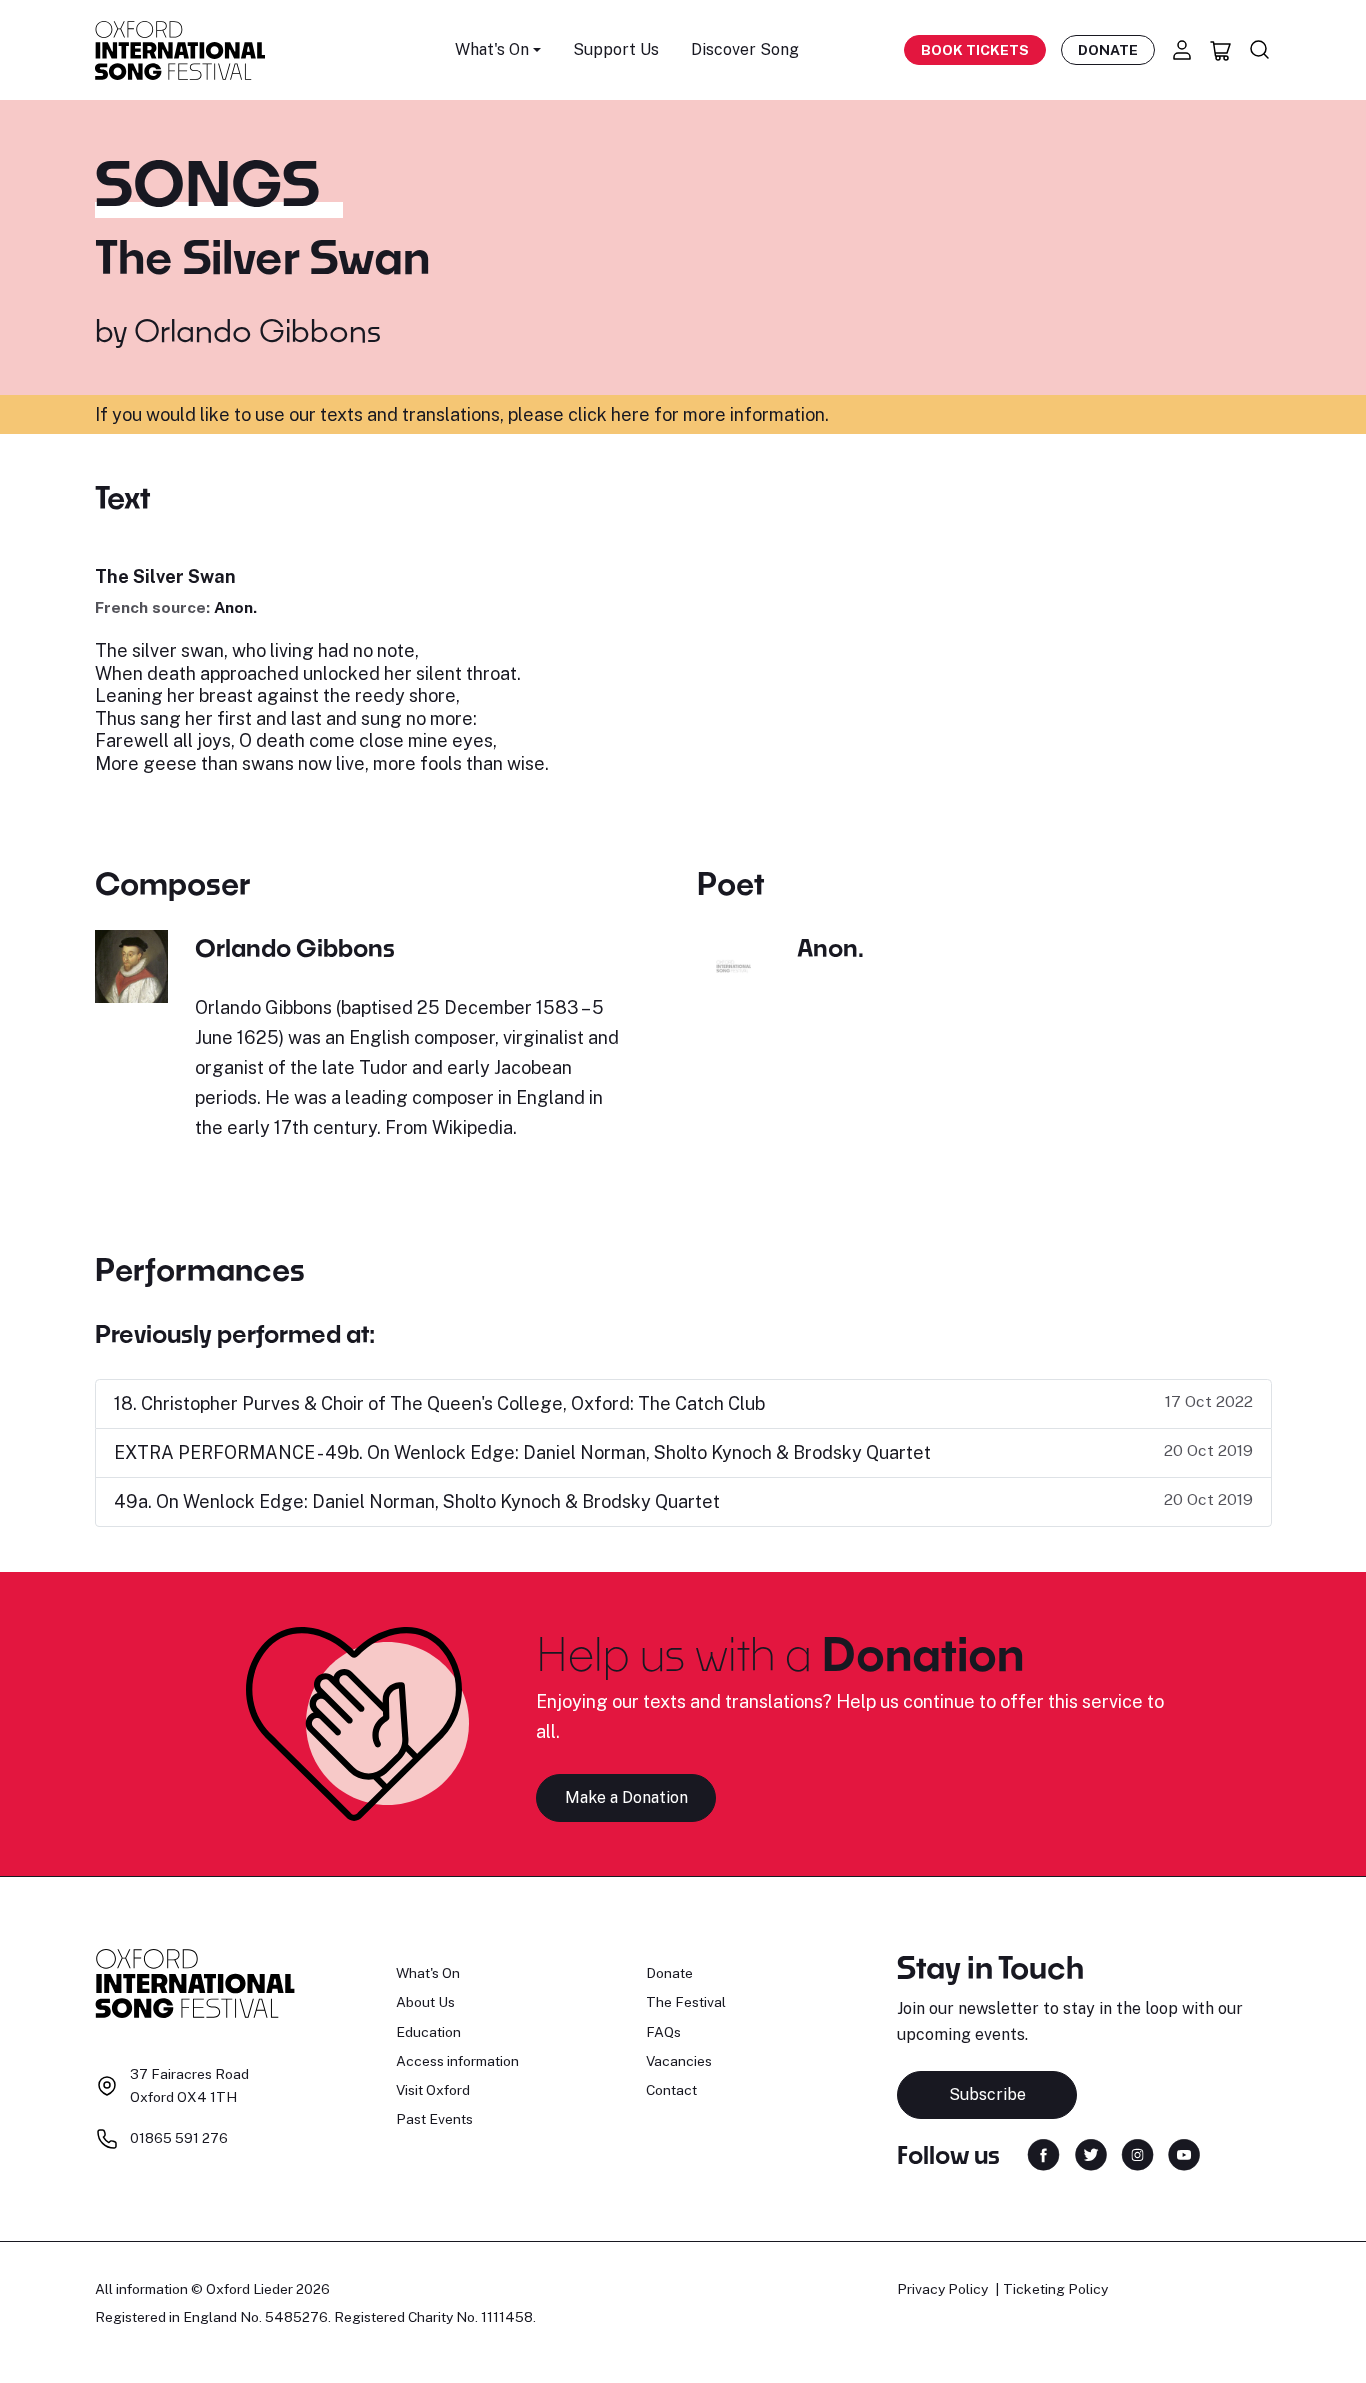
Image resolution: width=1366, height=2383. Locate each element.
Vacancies (679, 2061)
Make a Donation (626, 1797)
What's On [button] (492, 49)
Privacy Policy (942, 2289)
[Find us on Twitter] (1091, 2153)
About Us (425, 2002)
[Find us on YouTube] (1184, 2153)
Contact (671, 2090)
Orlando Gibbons (257, 330)
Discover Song (745, 49)
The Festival (686, 2002)
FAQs (663, 2032)
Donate (1108, 50)
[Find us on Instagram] (1137, 2153)
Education (428, 2032)
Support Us (616, 49)
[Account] (1182, 50)
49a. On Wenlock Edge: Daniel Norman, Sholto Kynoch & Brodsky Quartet (417, 1501)
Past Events (434, 2119)
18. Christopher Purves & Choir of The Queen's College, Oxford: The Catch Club (439, 1403)
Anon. (235, 607)
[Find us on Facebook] (1043, 2153)
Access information (457, 2061)
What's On (428, 1973)
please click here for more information (666, 414)
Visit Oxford (433, 2090)
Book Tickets (975, 50)
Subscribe (987, 2094)
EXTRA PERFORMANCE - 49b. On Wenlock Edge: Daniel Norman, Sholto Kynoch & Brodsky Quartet (522, 1452)
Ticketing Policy (1055, 2289)
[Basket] (1221, 50)
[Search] (1260, 50)
